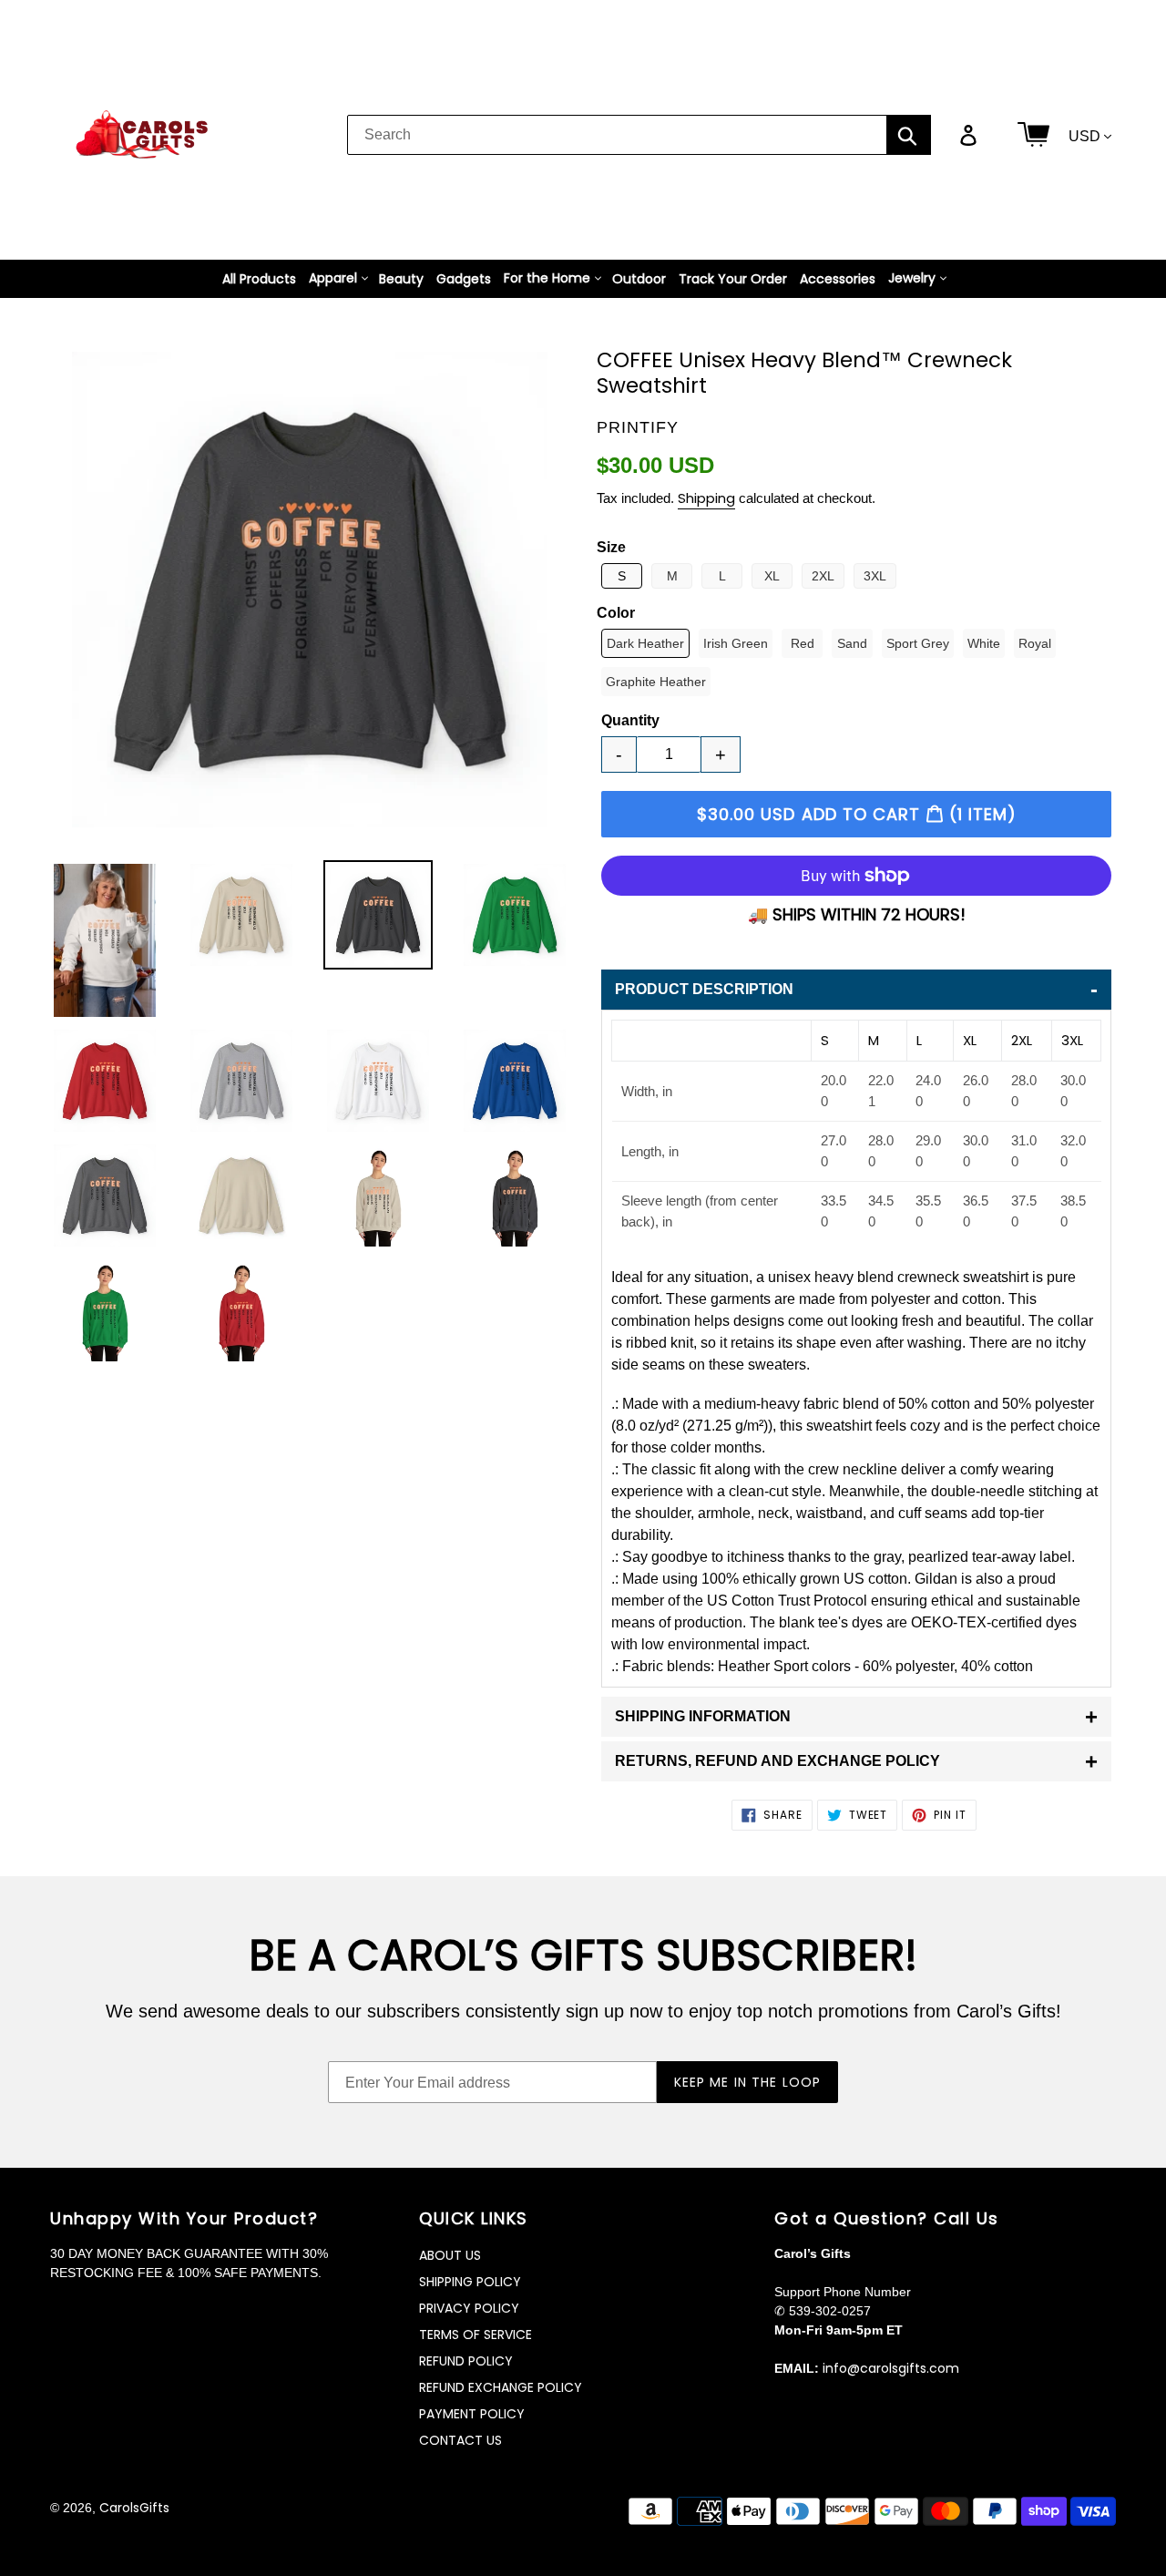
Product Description (856, 989)
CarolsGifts (134, 2508)
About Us (450, 2255)
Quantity (630, 720)
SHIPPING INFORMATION (856, 1716)
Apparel (333, 278)
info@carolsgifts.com (891, 2368)
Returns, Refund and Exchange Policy (856, 1761)
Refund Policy (466, 2361)
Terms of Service (476, 2335)
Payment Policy (472, 2414)
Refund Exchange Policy (501, 2387)
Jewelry (912, 278)
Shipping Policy (470, 2282)
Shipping (706, 498)
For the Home (547, 278)
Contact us (460, 2440)
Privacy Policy (469, 2308)
